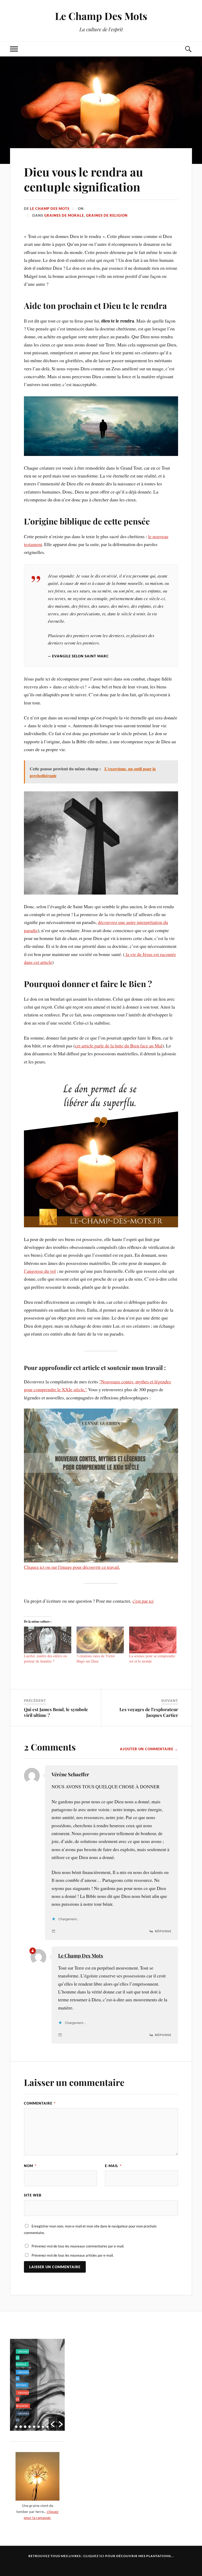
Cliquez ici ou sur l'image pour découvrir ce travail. (72, 1567)
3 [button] (25, 2427)
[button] (53, 2424)
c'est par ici (143, 1601)
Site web (33, 2195)
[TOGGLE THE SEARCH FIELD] (188, 49)
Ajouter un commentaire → (149, 1749)
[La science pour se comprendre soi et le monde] (153, 1640)
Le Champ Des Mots (101, 16)
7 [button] (43, 2427)
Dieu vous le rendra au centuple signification (84, 179)
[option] (37, 2385)
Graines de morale (64, 215)
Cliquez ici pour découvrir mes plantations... (129, 2556)
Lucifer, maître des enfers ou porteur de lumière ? (45, 1658)
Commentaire (40, 2103)
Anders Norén (47, 2564)
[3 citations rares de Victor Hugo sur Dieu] (100, 1640)
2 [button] (21, 2427)
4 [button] (30, 2427)
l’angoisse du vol (40, 1271)
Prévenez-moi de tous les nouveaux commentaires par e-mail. (78, 2246)
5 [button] (34, 2427)
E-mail (113, 2166)
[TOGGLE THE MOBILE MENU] (14, 49)
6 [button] (39, 2427)
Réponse (163, 1931)
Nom (30, 2166)
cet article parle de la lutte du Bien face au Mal (119, 1046)
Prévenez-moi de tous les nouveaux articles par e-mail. (73, 2255)
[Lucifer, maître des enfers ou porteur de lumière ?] (48, 1640)
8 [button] (47, 2427)
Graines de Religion (107, 215)
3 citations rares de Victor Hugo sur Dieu (96, 1658)
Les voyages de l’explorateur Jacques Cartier (149, 1712)
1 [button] (16, 2427)
